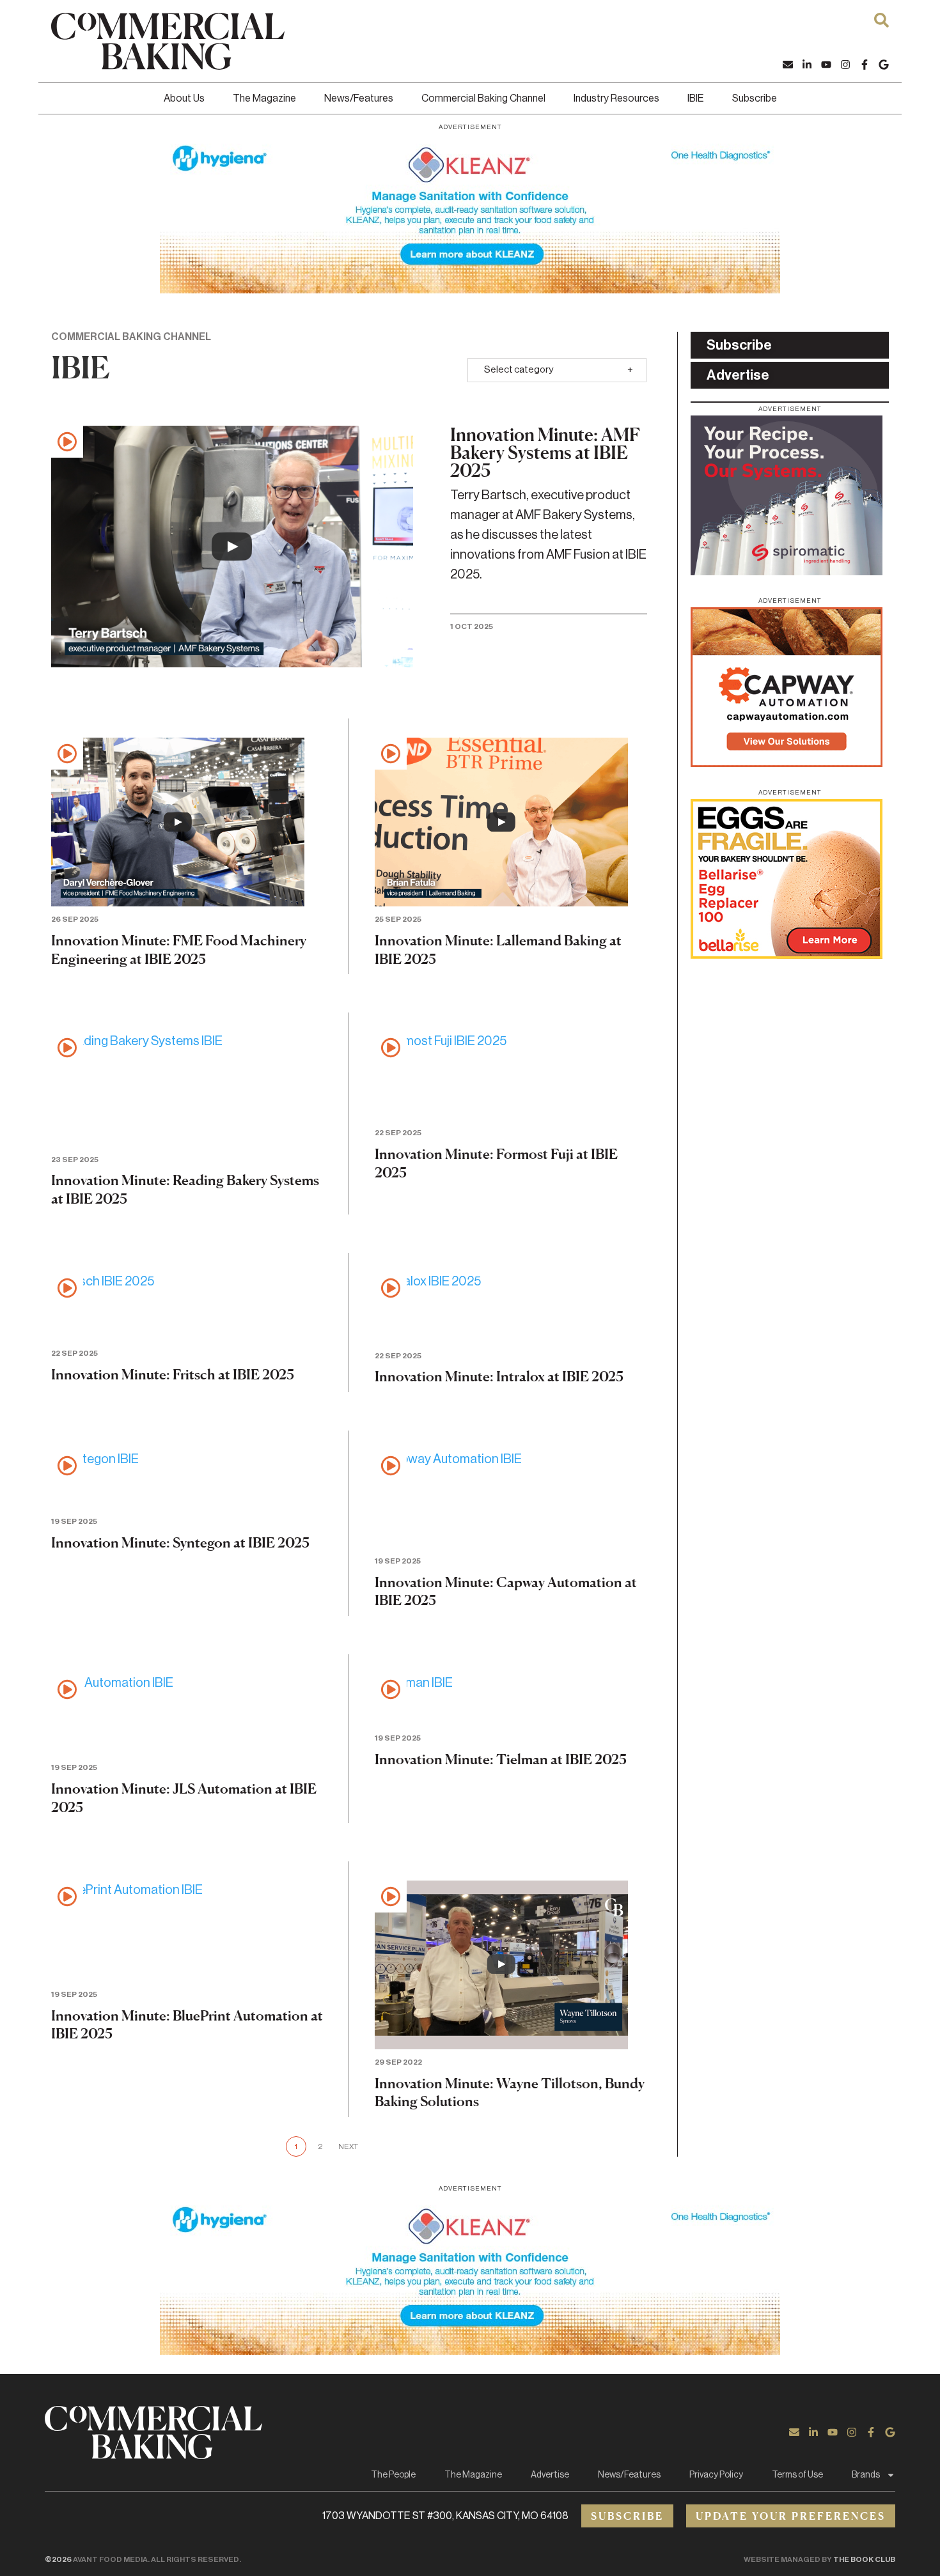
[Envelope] (788, 65)
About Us (184, 98)
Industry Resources (616, 98)
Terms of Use (797, 2475)
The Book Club (864, 2559)
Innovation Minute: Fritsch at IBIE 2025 (173, 1374)
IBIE (696, 98)
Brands (866, 2475)
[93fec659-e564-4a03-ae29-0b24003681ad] (470, 213)
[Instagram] (845, 65)
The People (393, 2475)
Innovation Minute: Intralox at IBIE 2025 (499, 1376)
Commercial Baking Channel (483, 98)
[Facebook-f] (865, 65)
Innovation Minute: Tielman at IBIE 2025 (501, 1759)
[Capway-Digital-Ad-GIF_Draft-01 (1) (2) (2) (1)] (787, 763)
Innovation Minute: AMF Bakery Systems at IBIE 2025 (545, 453)
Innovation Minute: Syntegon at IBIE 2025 (180, 1542)
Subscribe (755, 98)
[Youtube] (826, 65)
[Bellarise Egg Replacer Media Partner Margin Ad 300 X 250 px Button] (787, 955)
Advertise (550, 2475)
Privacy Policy (716, 2475)
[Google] (884, 65)
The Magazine (264, 98)
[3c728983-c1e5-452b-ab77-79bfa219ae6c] (787, 571)
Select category (519, 370)
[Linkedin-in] (807, 65)
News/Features (359, 98)
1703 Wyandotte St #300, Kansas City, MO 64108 (445, 2516)
